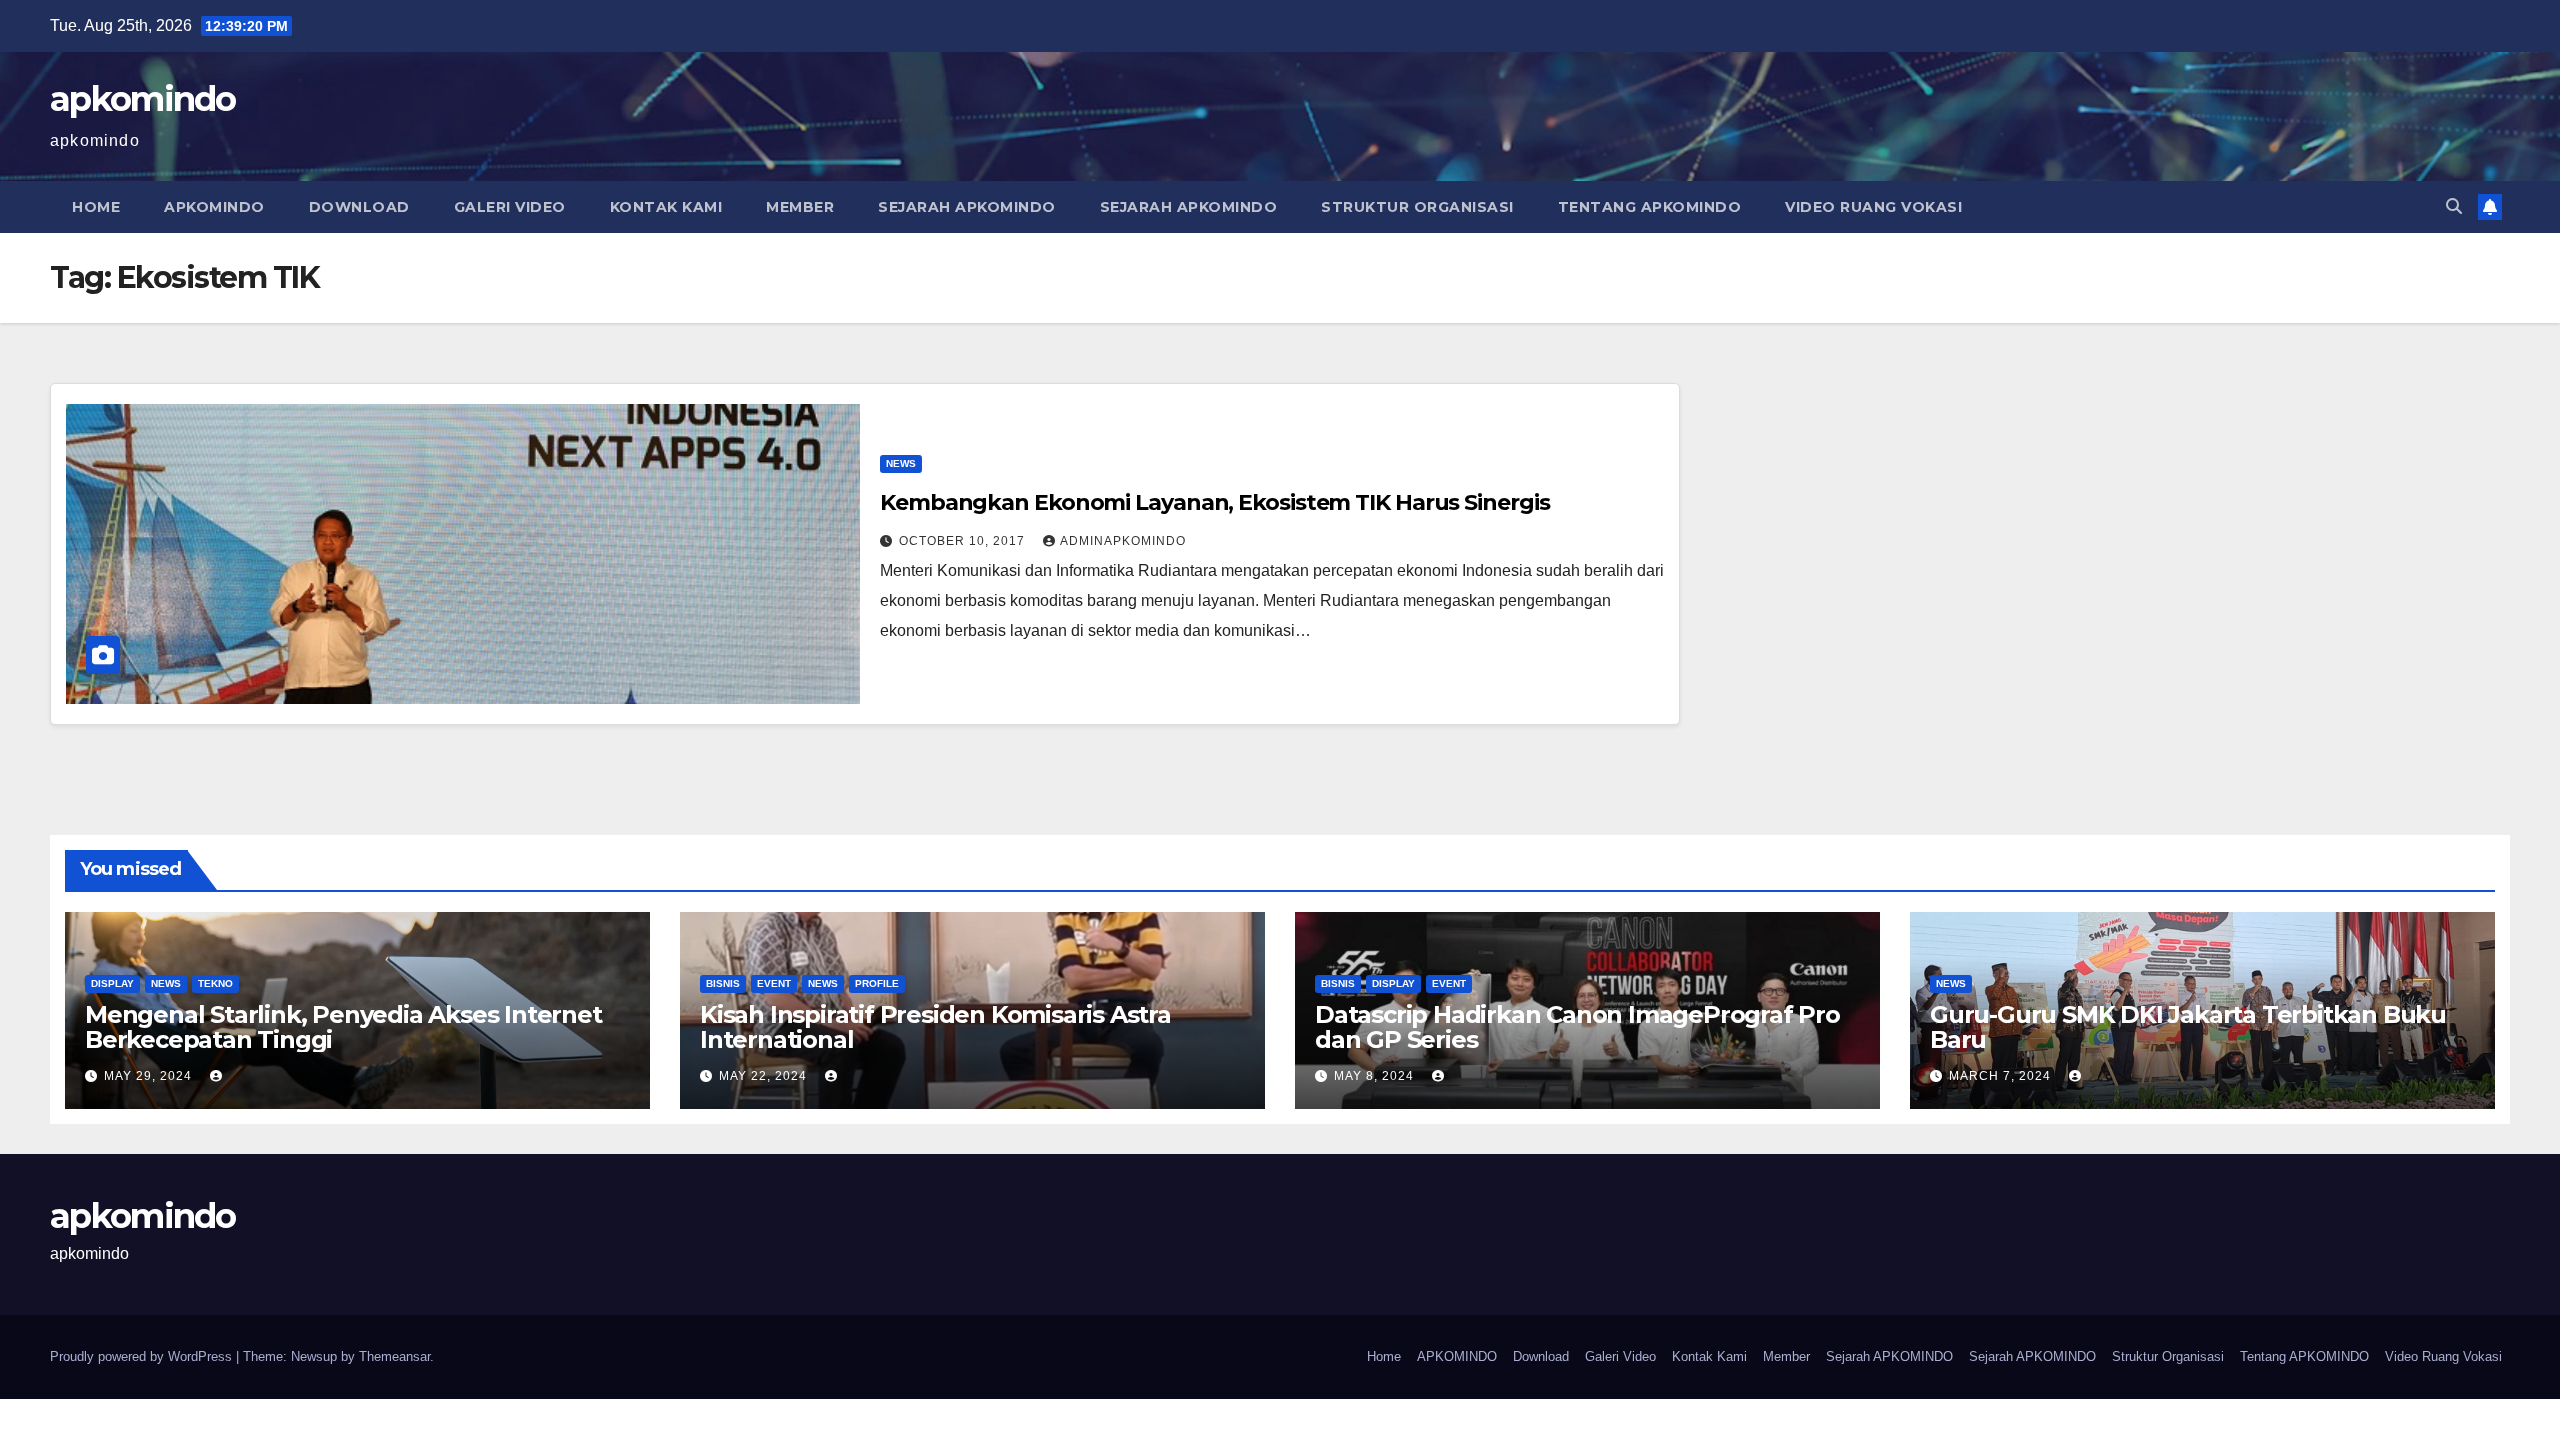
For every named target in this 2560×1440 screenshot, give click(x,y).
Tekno (215, 983)
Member (800, 207)
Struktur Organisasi (1417, 207)
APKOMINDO (214, 207)
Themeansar (394, 1356)
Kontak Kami (666, 207)
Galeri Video (510, 207)
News (901, 463)
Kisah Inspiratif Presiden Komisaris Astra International (935, 1027)
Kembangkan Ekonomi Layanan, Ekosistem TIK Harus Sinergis (1214, 502)
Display (112, 983)
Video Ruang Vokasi (1873, 207)
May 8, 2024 (1376, 1076)
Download (359, 207)
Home (96, 207)
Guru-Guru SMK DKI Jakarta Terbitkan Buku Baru (2188, 1027)
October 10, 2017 (964, 541)
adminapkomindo (1123, 541)
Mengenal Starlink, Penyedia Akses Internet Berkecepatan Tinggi (343, 1027)
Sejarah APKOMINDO (967, 207)
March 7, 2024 (2002, 1076)
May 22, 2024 (765, 1076)
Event (774, 983)
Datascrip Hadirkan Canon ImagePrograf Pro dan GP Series (1577, 1027)
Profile (877, 983)
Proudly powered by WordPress (143, 1356)
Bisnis (723, 983)
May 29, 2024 (150, 1076)
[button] (2454, 206)
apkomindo (143, 99)
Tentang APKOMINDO (1650, 207)
